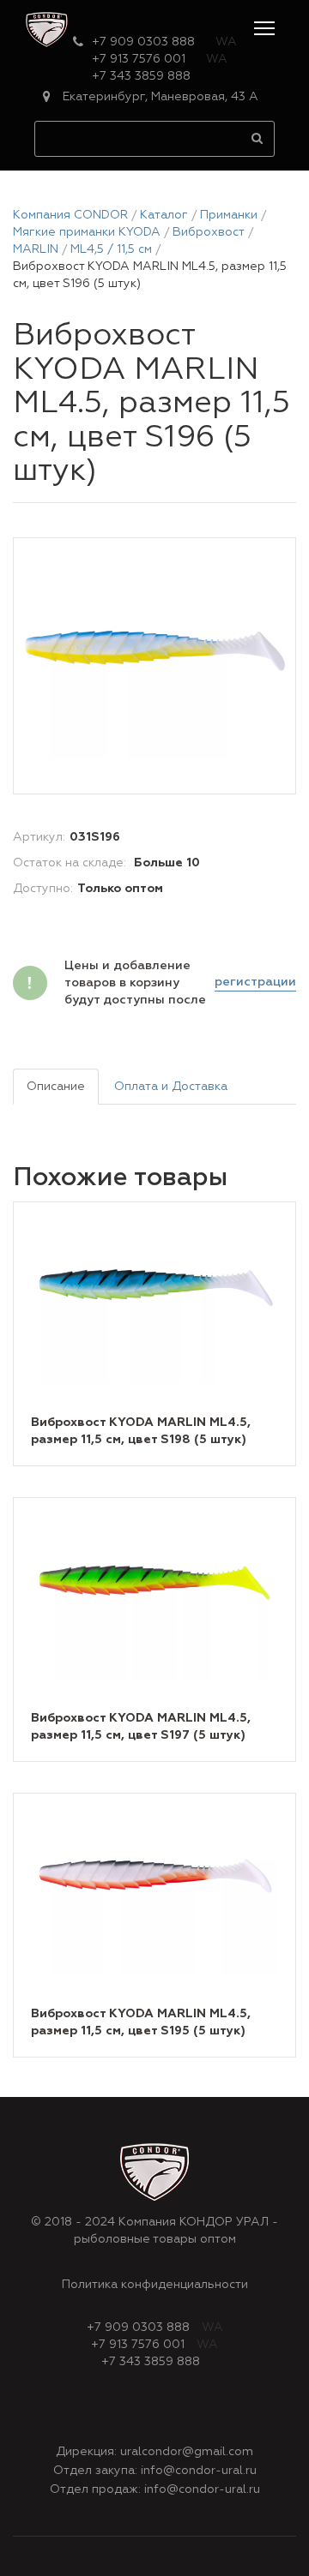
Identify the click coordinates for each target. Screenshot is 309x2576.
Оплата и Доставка (171, 1087)
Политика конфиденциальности (155, 2285)
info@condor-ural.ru (199, 2471)
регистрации (255, 982)
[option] (154, 667)
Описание (56, 1087)
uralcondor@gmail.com (187, 2452)
